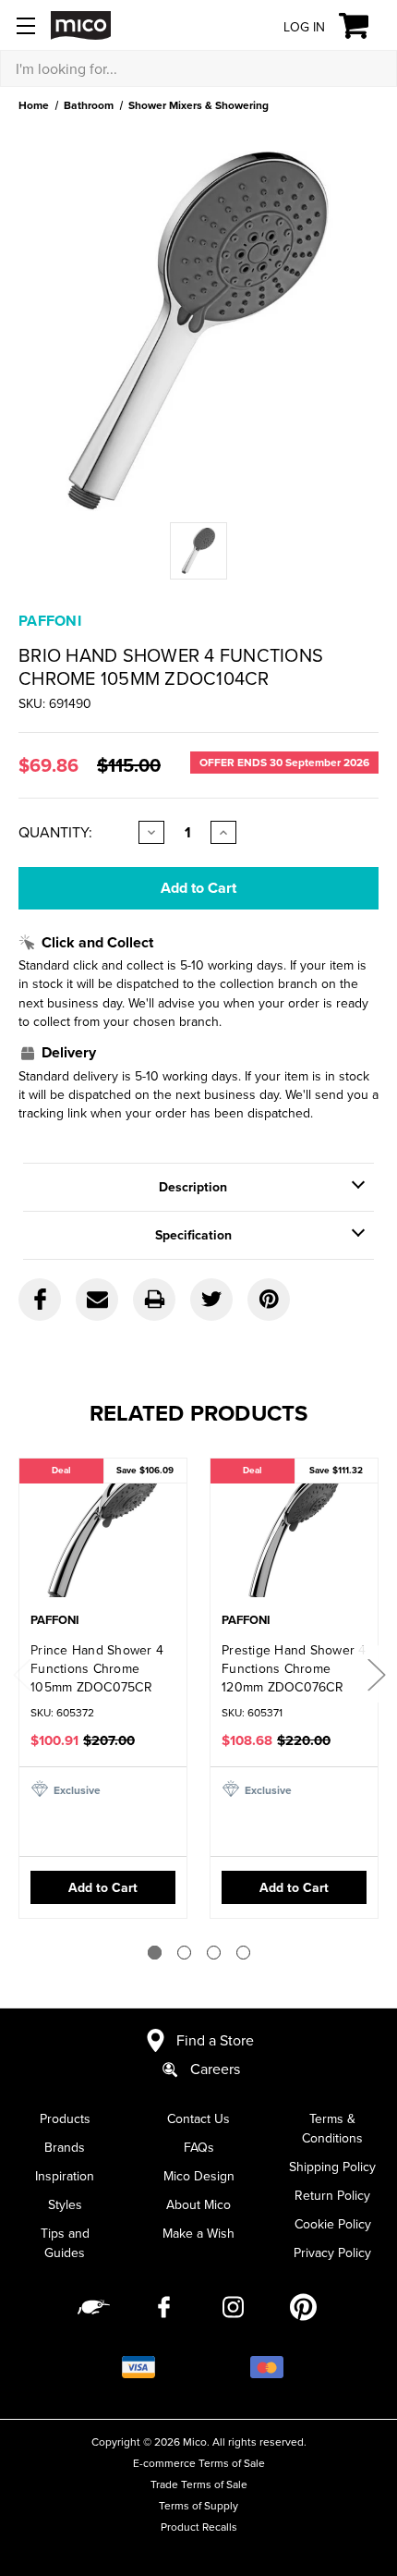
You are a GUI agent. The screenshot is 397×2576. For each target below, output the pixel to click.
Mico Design (199, 2176)
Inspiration (65, 2176)
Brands (65, 2147)
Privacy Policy (332, 2252)
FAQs (199, 2147)
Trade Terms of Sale (199, 2484)
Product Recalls (199, 2527)
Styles (65, 2204)
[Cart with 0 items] (364, 26)
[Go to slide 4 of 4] (243, 1953)
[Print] (154, 1300)
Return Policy (332, 2195)
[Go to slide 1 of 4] (155, 1953)
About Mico (198, 2204)
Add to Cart (103, 1887)
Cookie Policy (333, 2224)
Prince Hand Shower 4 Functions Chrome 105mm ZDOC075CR (97, 1668)
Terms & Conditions (332, 2128)
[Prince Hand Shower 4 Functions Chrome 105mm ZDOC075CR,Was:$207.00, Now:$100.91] (103, 1537)
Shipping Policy (332, 2167)
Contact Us (198, 2118)
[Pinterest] (269, 1300)
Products (65, 2118)
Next (376, 1674)
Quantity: (55, 832)
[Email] (97, 1300)
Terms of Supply (198, 2505)
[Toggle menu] (25, 25)
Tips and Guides (65, 2243)
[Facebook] (40, 1300)
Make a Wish (198, 2233)
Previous (21, 1674)
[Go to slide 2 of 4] (184, 1953)
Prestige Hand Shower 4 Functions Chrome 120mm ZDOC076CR (294, 1668)
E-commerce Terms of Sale (199, 2463)
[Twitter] (211, 1300)
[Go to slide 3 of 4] (214, 1953)
